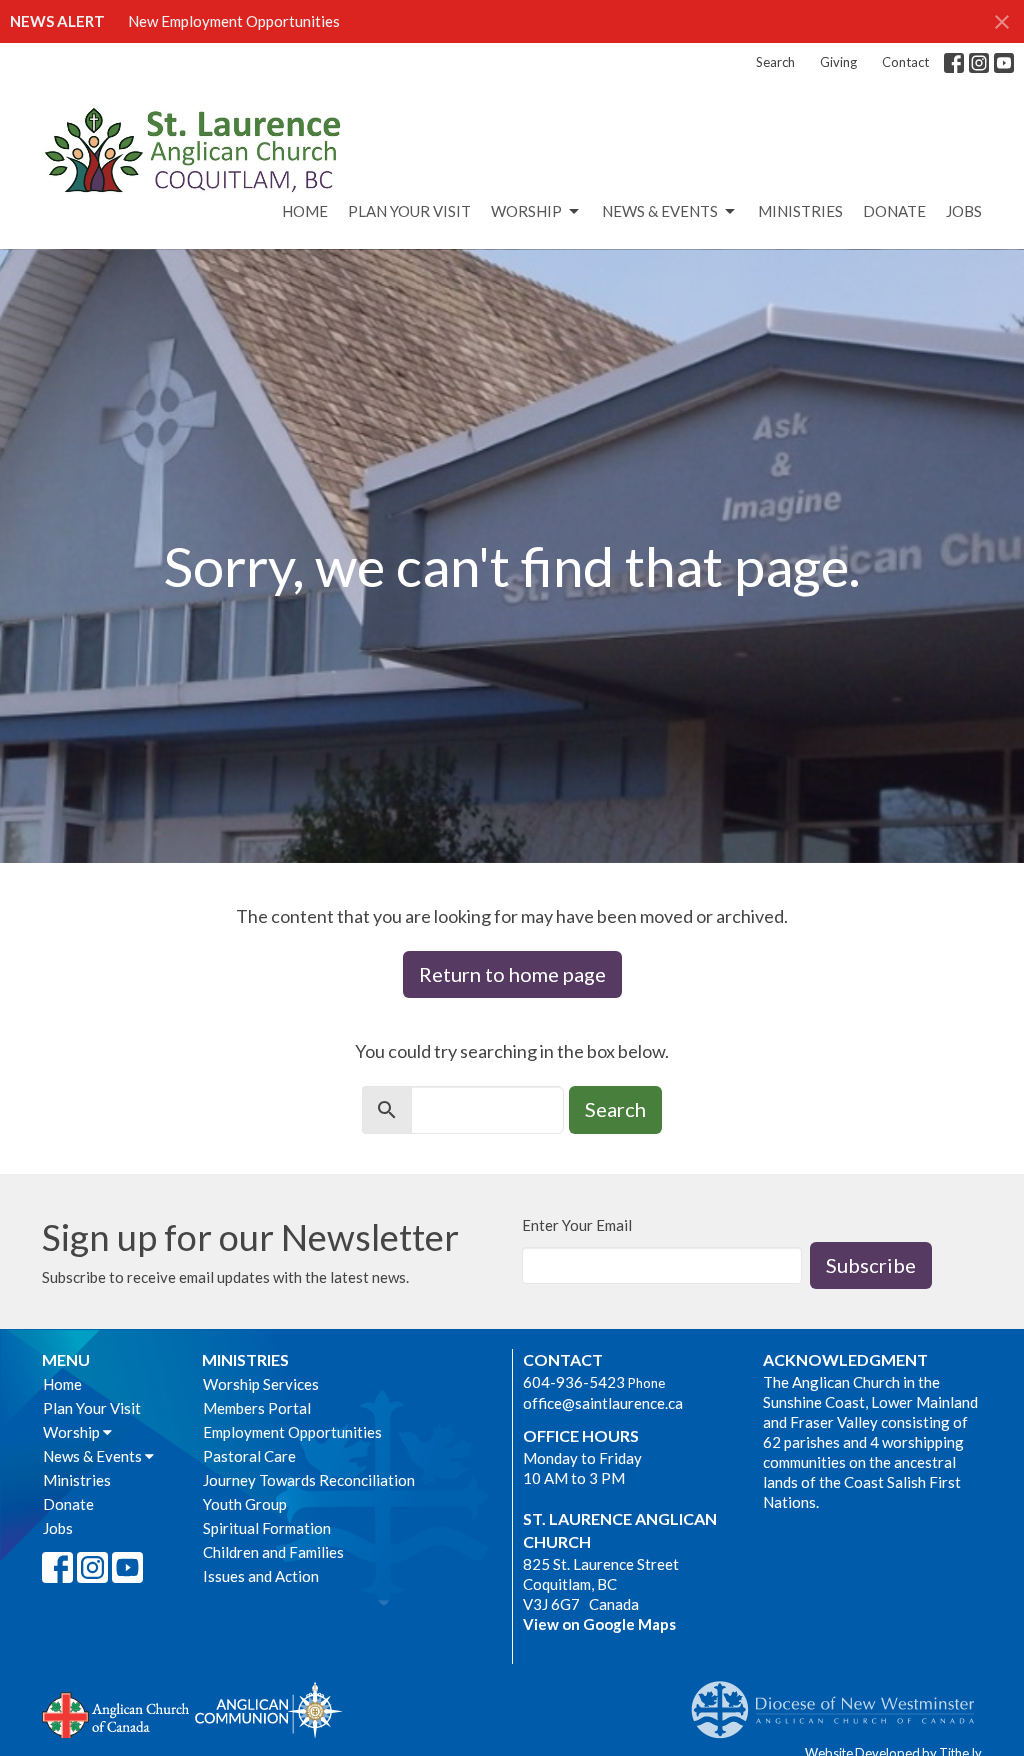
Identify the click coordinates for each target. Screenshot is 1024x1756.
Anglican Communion (268, 1709)
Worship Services (261, 1384)
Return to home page (512, 974)
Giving (838, 62)
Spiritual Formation (267, 1528)
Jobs (964, 211)
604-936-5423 (574, 1382)
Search (775, 62)
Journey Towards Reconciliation (309, 1480)
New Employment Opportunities (234, 21)
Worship (526, 211)
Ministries (800, 211)
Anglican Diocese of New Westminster (840, 1700)
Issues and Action (261, 1576)
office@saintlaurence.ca (603, 1403)
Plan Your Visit (409, 211)
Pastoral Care (249, 1456)
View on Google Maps (599, 1624)
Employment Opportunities (292, 1432)
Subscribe (871, 1265)
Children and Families (273, 1552)
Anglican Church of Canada (116, 1713)
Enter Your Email (577, 1225)
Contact (905, 62)
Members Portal (257, 1408)
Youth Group (245, 1504)
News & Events (660, 211)
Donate (894, 211)
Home (305, 211)
